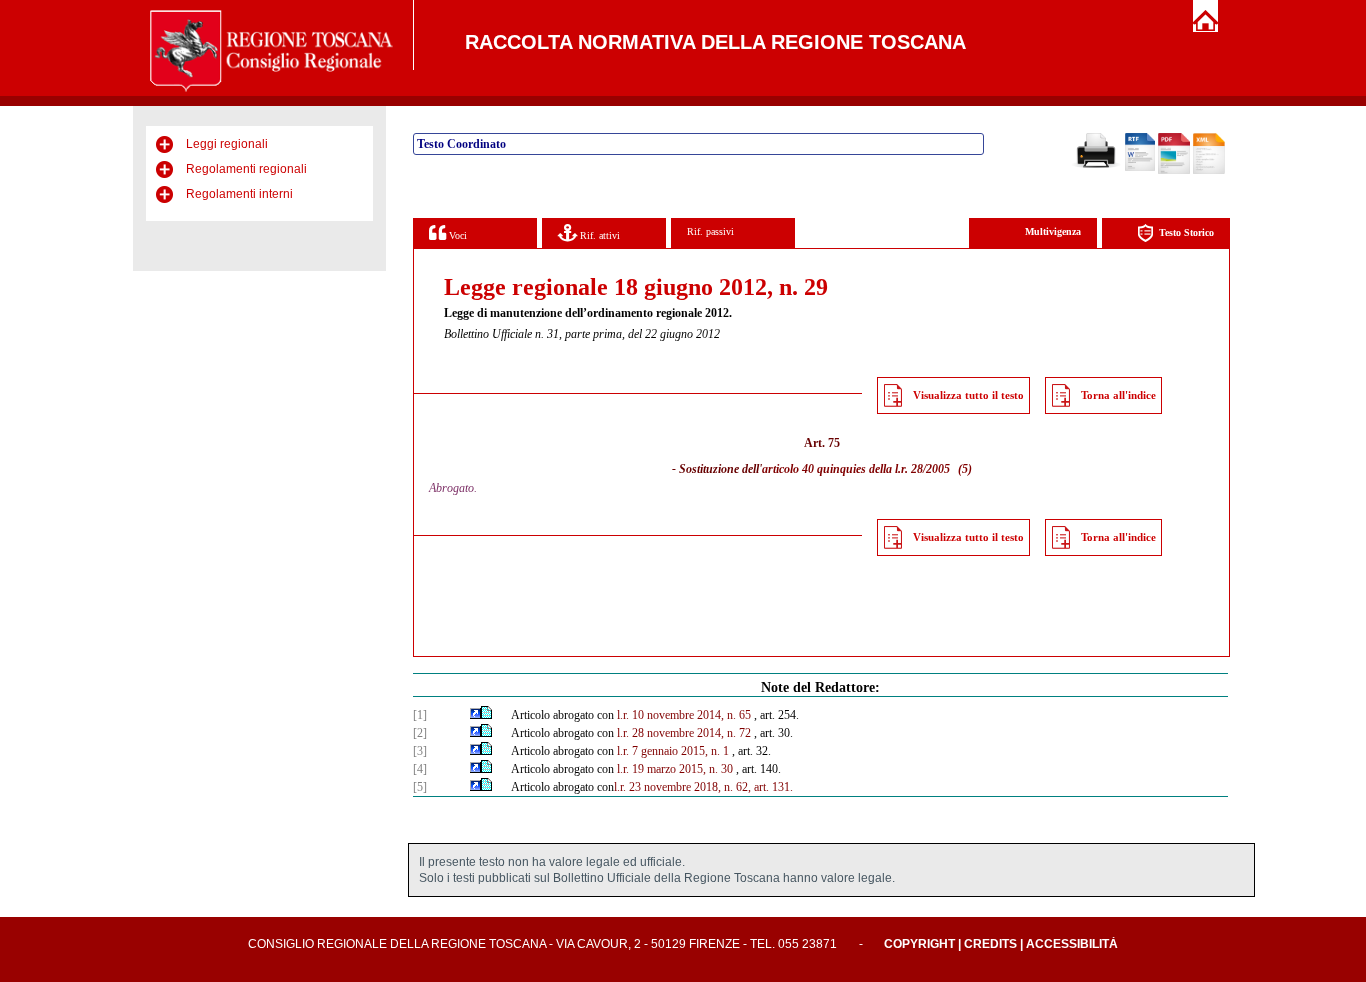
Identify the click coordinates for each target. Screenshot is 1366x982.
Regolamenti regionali (246, 169)
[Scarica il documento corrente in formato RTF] (1140, 167)
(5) (965, 469)
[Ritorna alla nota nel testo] (475, 715)
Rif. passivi (710, 231)
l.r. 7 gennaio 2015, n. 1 (673, 751)
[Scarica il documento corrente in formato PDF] (1174, 170)
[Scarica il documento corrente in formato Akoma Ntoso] (1209, 170)
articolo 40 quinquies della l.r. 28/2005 (856, 469)
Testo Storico (1186, 232)
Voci (456, 235)
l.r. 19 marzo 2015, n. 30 (675, 769)
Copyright (919, 944)
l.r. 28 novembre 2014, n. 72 (684, 733)
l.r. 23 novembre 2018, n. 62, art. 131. (703, 787)
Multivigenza (1053, 231)
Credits (990, 944)
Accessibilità (1072, 944)
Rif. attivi (598, 235)
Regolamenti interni (239, 194)
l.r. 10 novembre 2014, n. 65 (684, 715)
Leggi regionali (227, 144)
